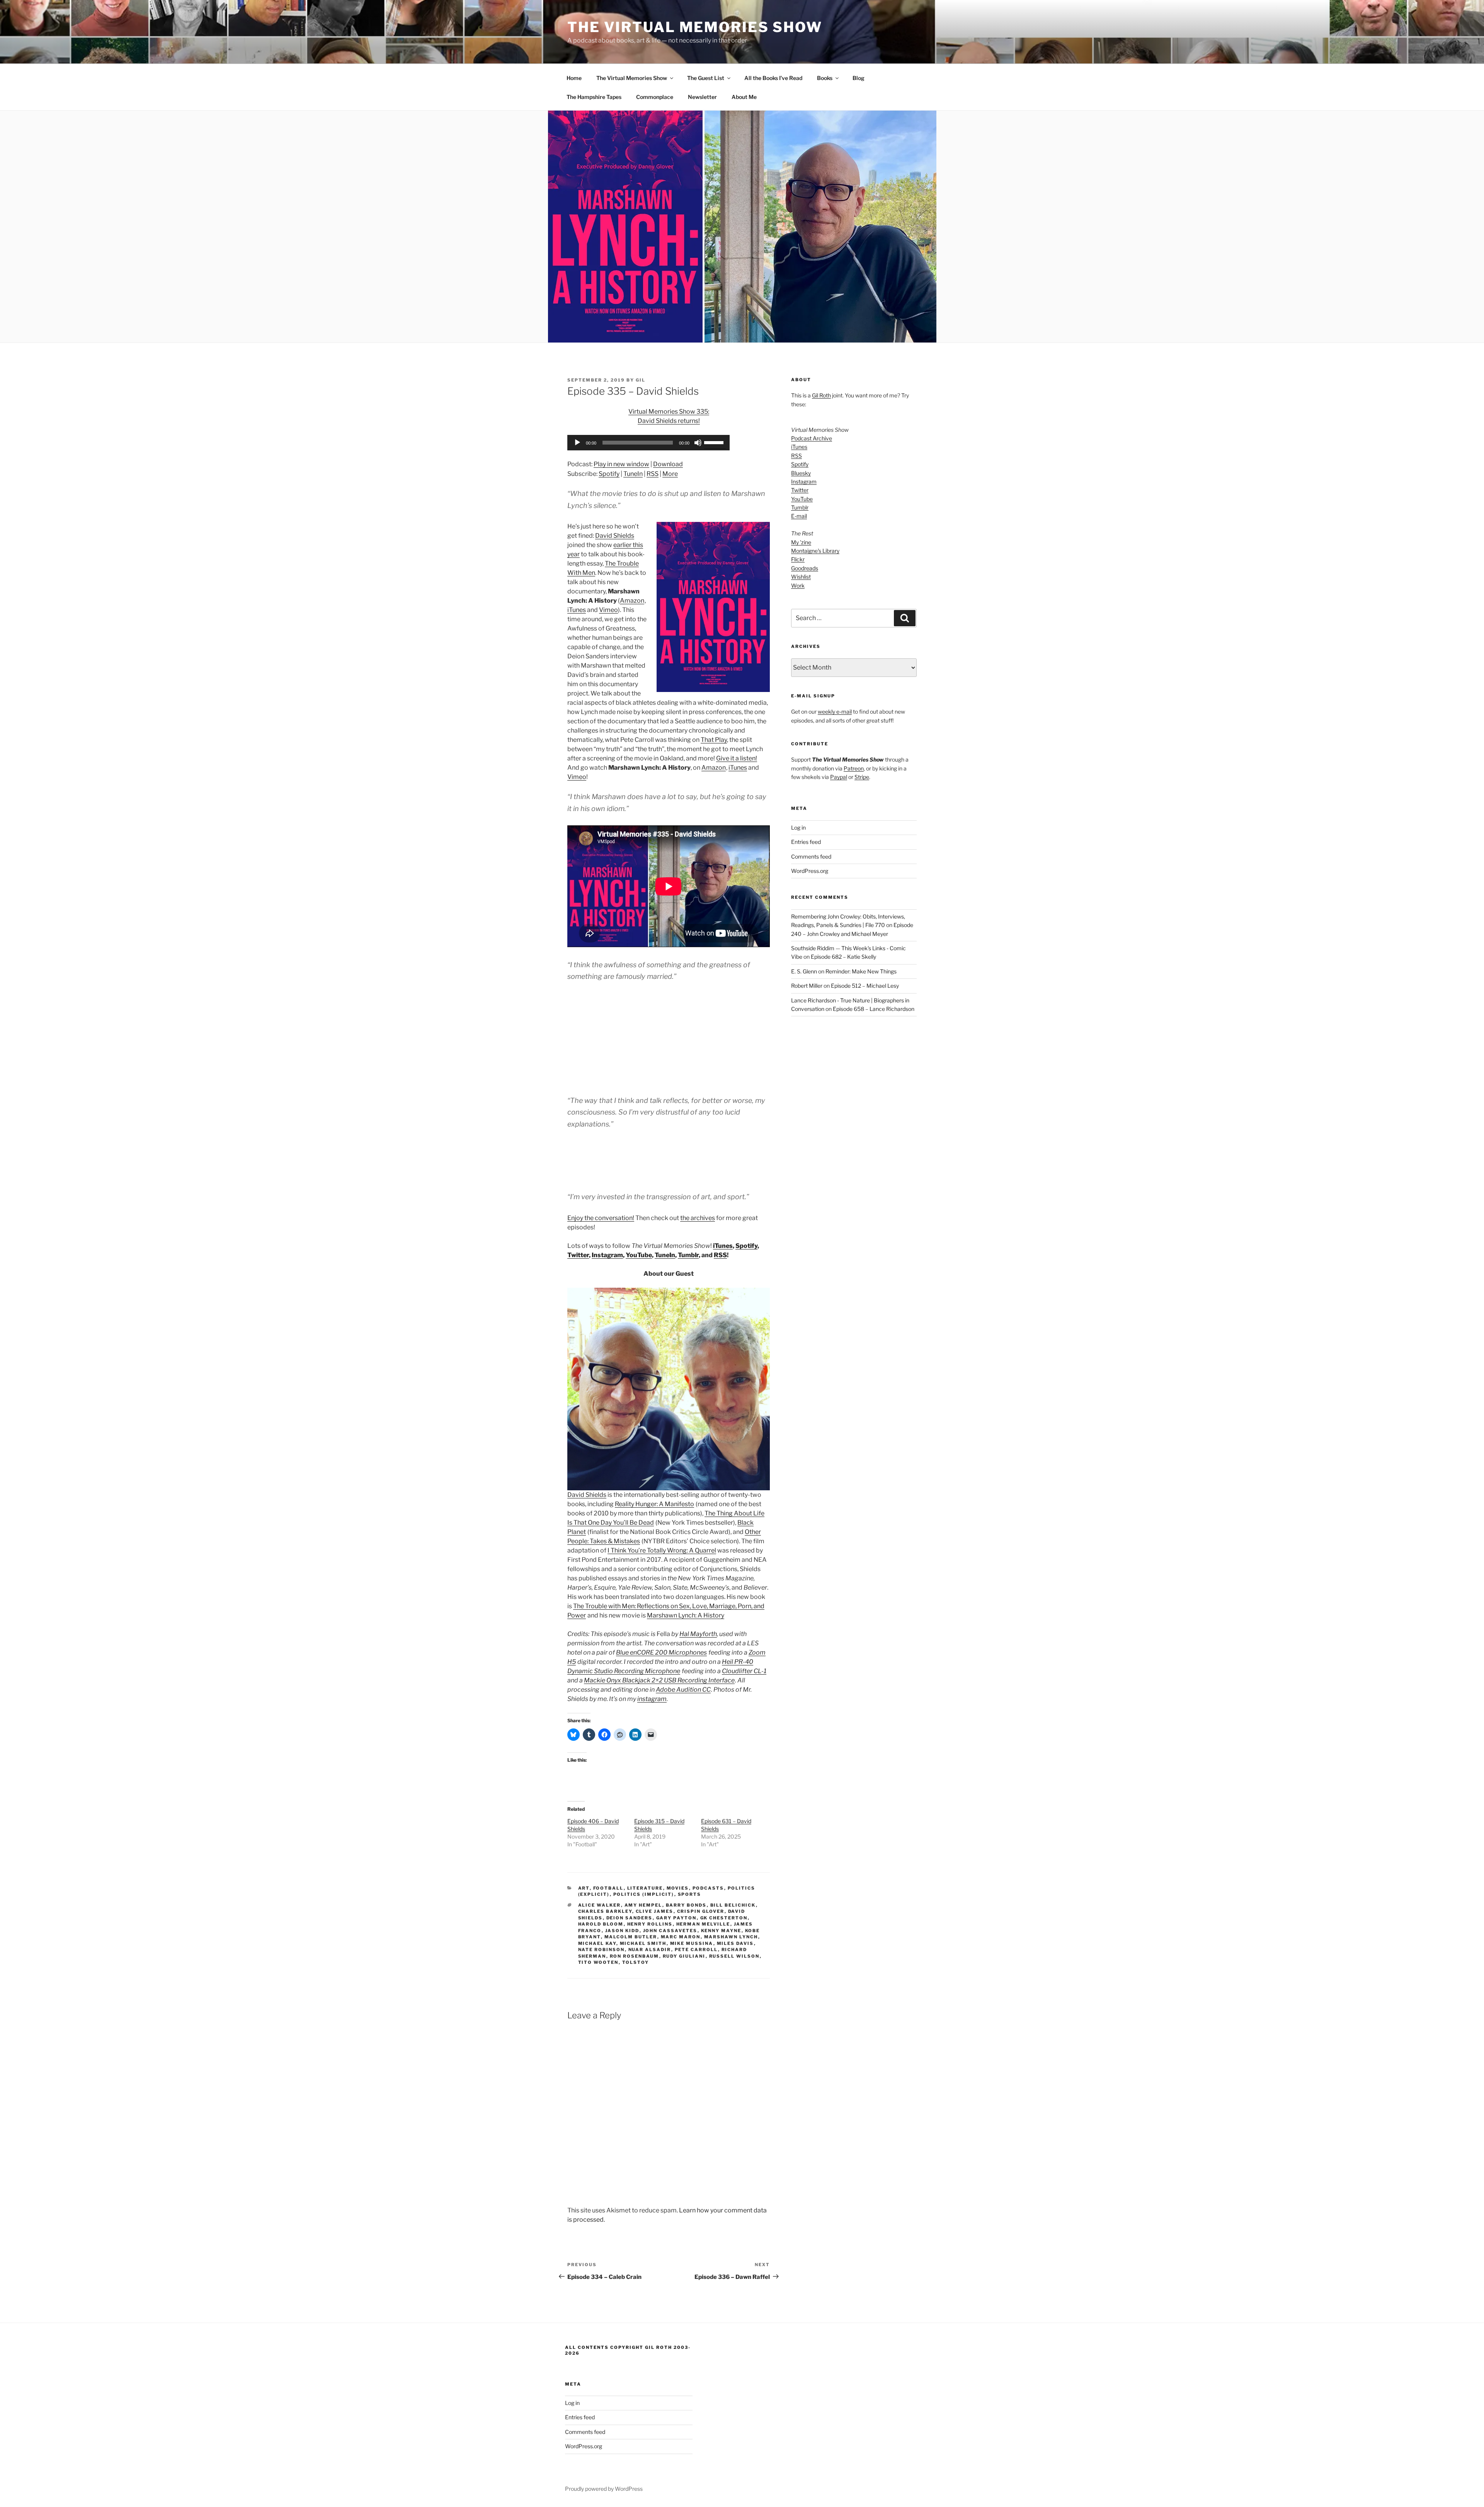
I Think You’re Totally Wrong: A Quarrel (662, 1550)
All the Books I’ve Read (773, 78)
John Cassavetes (670, 1931)
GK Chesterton (724, 1918)
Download (668, 464)
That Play (714, 740)
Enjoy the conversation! (601, 1218)
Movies (678, 1888)
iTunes (577, 610)
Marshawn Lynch (731, 1937)
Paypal (839, 777)
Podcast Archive (812, 438)
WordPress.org (810, 871)
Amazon (632, 601)
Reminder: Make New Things (861, 971)
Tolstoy (636, 1962)
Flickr (798, 559)
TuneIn (633, 474)
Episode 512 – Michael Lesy (865, 986)
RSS (653, 474)
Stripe (862, 777)
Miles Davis (735, 1943)
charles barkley (605, 1911)
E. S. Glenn (804, 971)
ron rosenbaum (635, 1956)
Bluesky (801, 473)
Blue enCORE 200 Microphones (661, 1652)
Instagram (607, 1255)
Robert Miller (807, 986)
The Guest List (706, 78)
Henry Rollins (650, 1924)
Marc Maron (681, 1937)
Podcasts (708, 1888)
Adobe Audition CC (683, 1690)
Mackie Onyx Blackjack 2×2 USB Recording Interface (659, 1680)
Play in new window (621, 464)
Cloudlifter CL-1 (744, 1671)
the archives (698, 1218)
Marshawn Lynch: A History (686, 1615)
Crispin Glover (701, 1911)
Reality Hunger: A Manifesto (654, 1504)
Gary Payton (676, 1918)
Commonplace (655, 97)
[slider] (715, 442)
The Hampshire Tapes (594, 97)
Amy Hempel (643, 1905)
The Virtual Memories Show (695, 27)
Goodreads (805, 568)
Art (584, 1888)
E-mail (799, 516)
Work (798, 585)
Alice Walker (600, 1905)
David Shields (615, 536)
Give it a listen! (737, 758)
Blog (859, 78)
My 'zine (801, 542)
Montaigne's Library (815, 551)
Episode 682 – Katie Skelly (843, 957)
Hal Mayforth (698, 1634)
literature (645, 1888)
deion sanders (630, 1918)
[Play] (577, 443)
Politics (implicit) (644, 1894)
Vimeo (608, 610)
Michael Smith (643, 1943)
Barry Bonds (686, 1905)
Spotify (609, 474)
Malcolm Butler (631, 1937)
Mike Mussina (692, 1943)
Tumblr (688, 1255)
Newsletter (702, 97)
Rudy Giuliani (684, 1956)
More (670, 474)
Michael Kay (597, 1943)
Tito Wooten (598, 1962)
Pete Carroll (696, 1950)
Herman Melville (703, 1924)
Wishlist (801, 577)
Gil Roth (821, 395)
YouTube (639, 1255)
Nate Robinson (602, 1950)
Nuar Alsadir (650, 1950)
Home (574, 78)
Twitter (578, 1255)
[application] (648, 443)
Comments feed (811, 856)
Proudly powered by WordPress (604, 2489)
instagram (652, 1699)
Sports (690, 1894)
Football (608, 1888)
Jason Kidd (622, 1931)
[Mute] (698, 443)
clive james (655, 1911)
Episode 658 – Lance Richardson (874, 1009)
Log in (798, 827)
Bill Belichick (733, 1905)
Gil (641, 380)
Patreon (854, 768)
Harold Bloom (601, 1924)
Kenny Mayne (721, 1931)
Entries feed (806, 842)
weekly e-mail (835, 712)
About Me (744, 97)
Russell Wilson (734, 1956)
